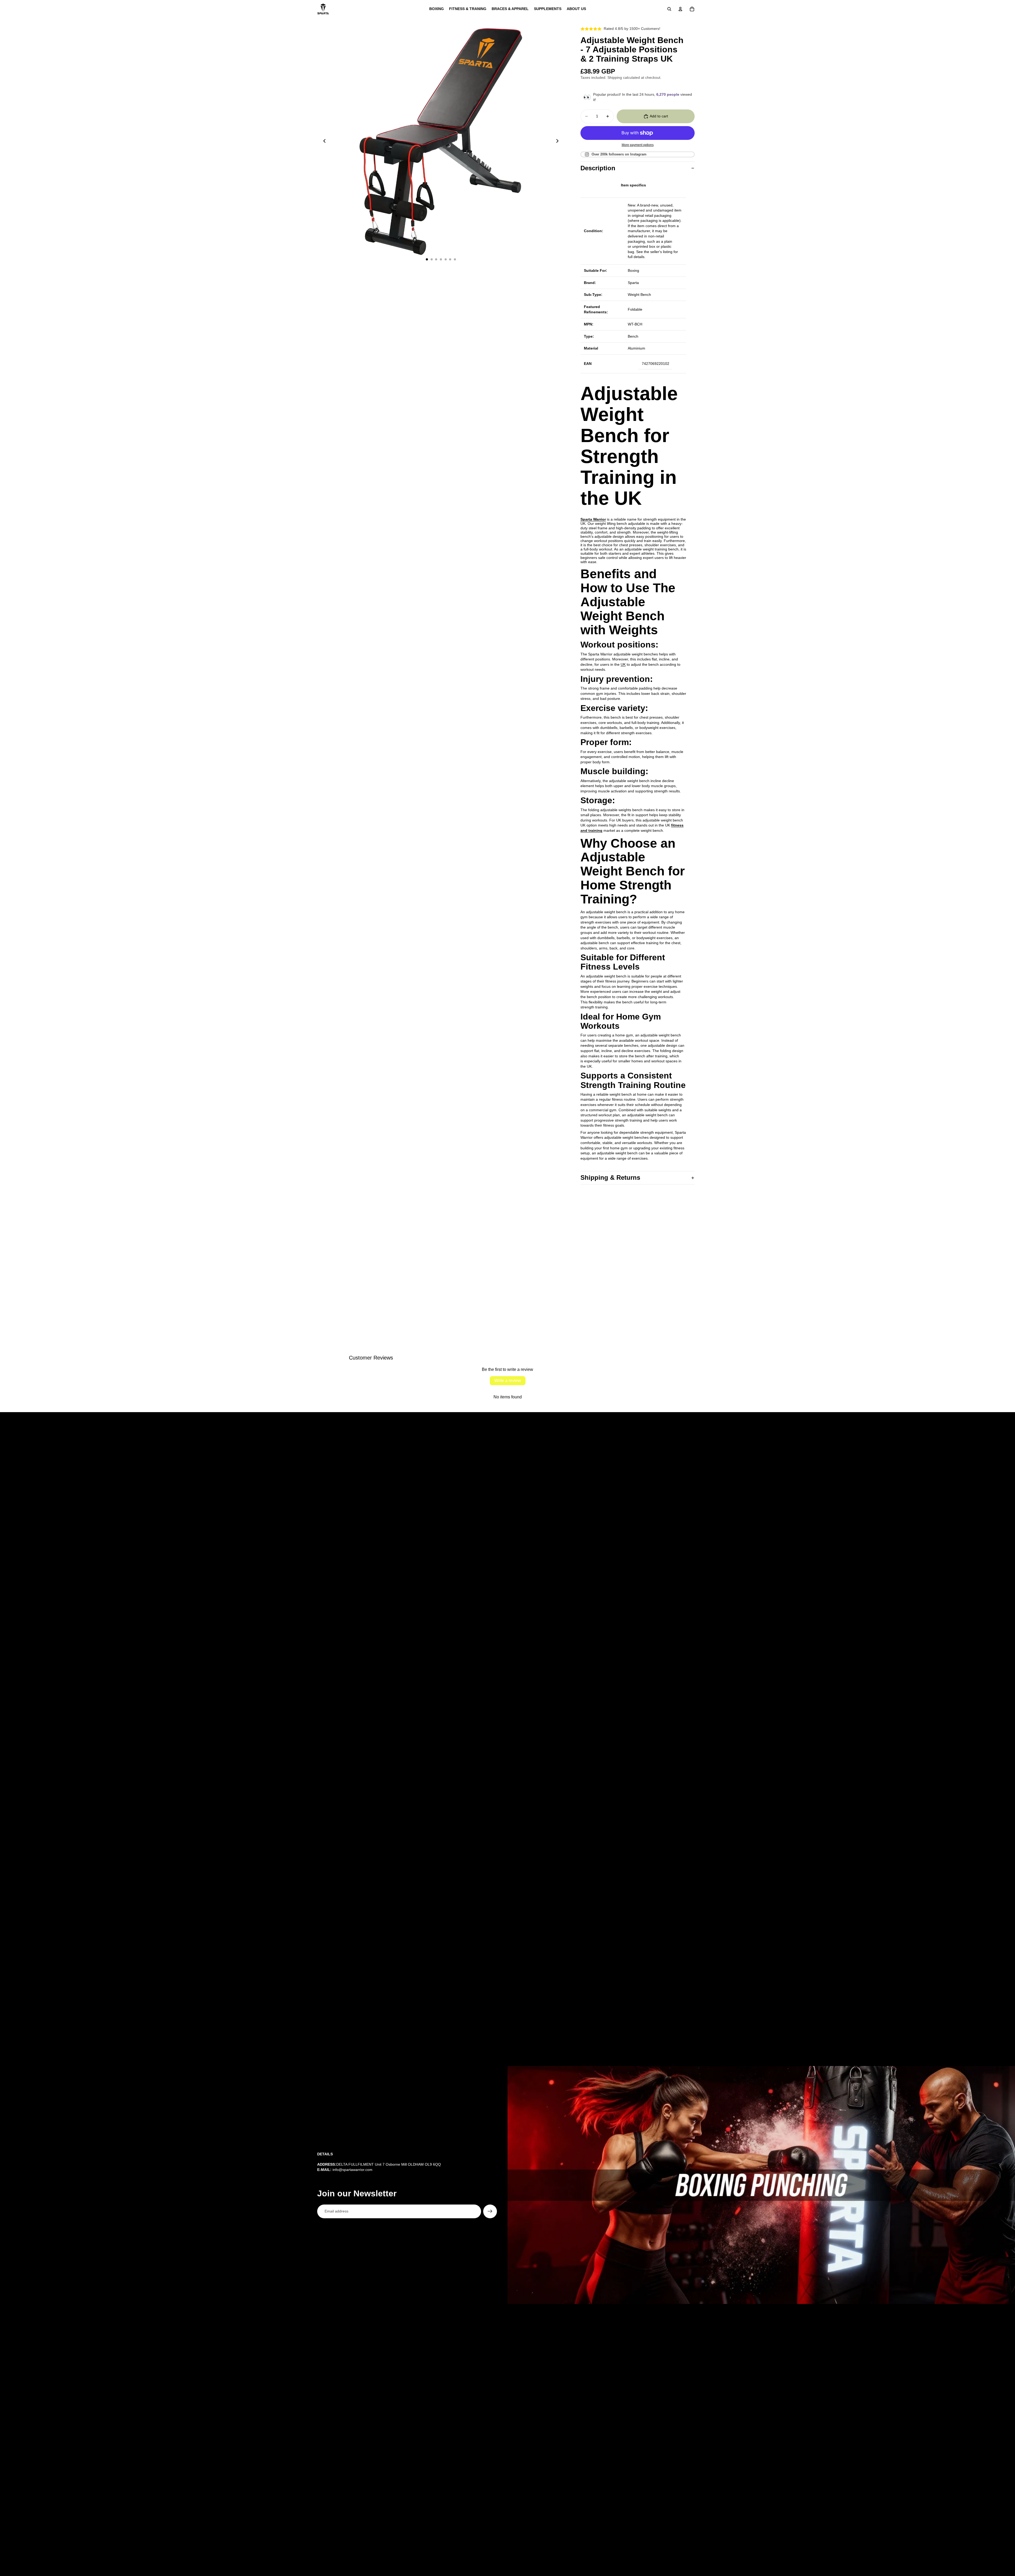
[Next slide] (559, 141)
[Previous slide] (323, 141)
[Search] (669, 9)
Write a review (508, 1381)
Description (598, 168)
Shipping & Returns (610, 1177)
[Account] (680, 9)
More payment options (638, 145)
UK (623, 664)
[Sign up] (490, 2211)
